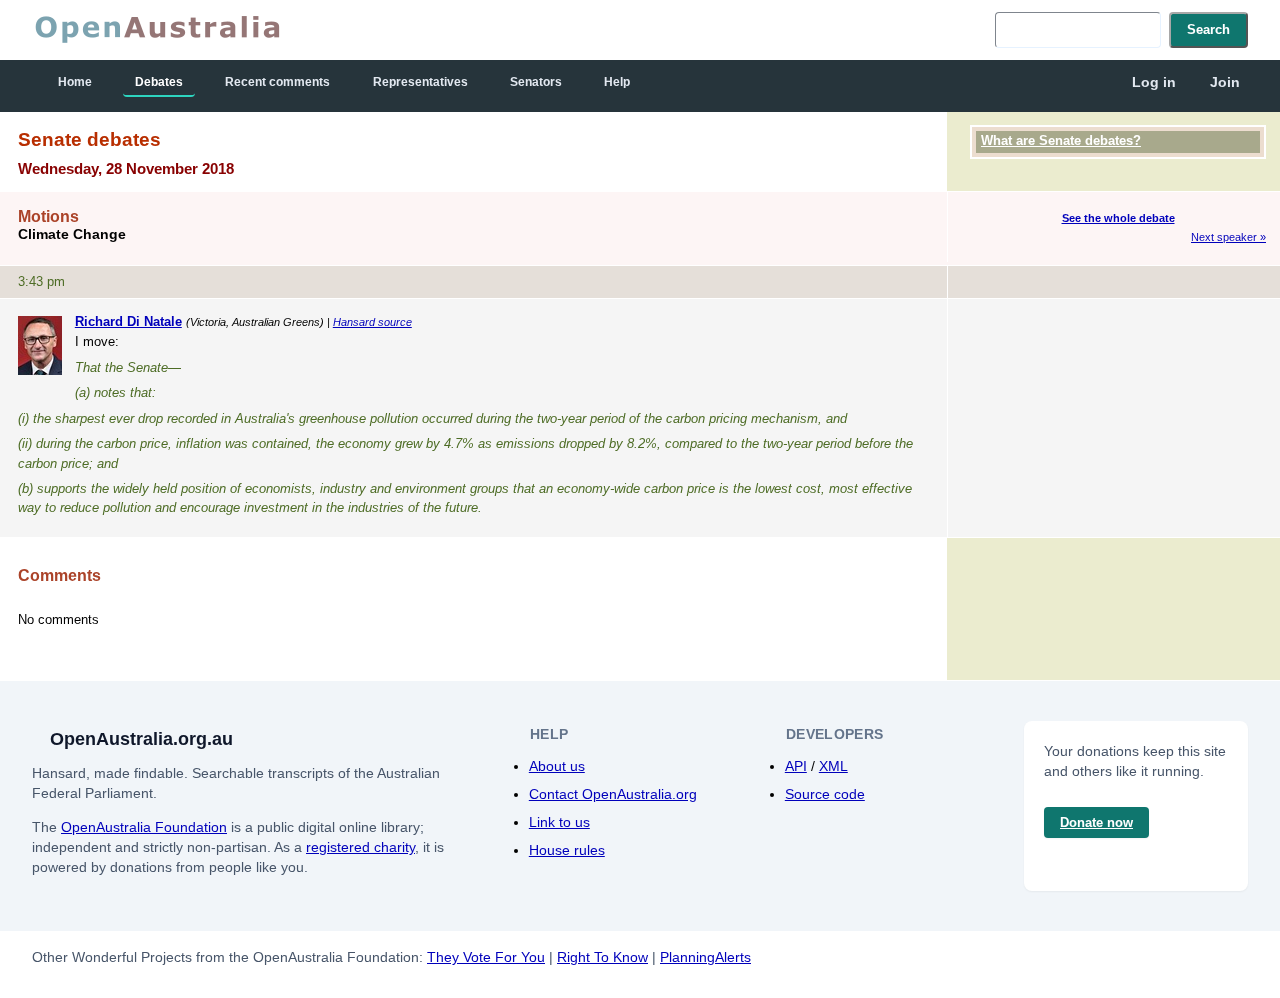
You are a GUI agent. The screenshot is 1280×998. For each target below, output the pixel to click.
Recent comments (277, 82)
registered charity (360, 847)
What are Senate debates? (1061, 140)
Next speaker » (1228, 237)
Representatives (420, 82)
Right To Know (602, 957)
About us (557, 766)
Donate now (1096, 822)
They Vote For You (486, 957)
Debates (159, 82)
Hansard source (372, 322)
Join (1225, 82)
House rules (567, 850)
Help (617, 82)
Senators (536, 82)
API (796, 766)
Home (75, 82)
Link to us (559, 822)
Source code (825, 794)
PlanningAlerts (705, 957)
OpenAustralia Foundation (144, 827)
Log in (1154, 82)
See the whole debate (1118, 218)
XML (833, 766)
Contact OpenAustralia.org (613, 794)
